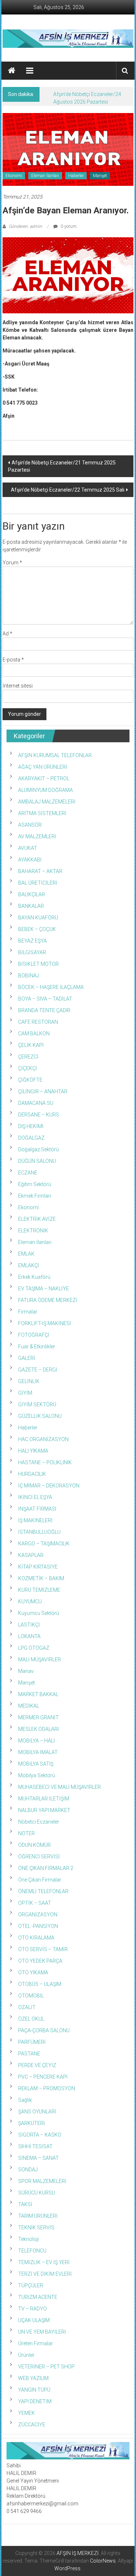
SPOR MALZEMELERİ (42, 2181)
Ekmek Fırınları (35, 1196)
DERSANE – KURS (39, 1115)
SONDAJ (28, 2170)
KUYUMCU (30, 1602)
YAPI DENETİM (35, 2401)
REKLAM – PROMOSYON (47, 2088)
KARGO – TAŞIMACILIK (44, 1544)
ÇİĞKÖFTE (30, 1080)
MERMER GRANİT (38, 1717)
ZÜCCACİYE (32, 2425)
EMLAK (26, 1254)
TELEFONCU (32, 2251)
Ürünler (26, 2355)
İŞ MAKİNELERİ (35, 1520)
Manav (26, 1671)
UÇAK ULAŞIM (34, 2320)
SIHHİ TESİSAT (35, 2146)
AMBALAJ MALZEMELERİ (47, 802)
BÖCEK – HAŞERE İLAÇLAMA (51, 987)
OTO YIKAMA (33, 1972)
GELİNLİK (29, 1381)
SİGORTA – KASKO (40, 2135)
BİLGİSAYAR (32, 952)
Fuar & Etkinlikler (37, 1347)
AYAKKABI (30, 860)
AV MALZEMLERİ (37, 836)
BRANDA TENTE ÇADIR (44, 1010)
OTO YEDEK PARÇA (40, 1961)
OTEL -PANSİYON (38, 1926)
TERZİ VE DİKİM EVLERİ (45, 2274)
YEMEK (26, 2413)
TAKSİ (25, 2204)
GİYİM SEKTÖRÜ (37, 1404)
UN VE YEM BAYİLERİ (42, 2332)
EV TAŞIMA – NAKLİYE (44, 1289)
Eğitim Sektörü (35, 1184)
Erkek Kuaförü (34, 1277)
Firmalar (28, 1312)
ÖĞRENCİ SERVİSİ (39, 1857)
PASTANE (29, 2054)
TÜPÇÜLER (31, 2285)
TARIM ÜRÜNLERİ (38, 2216)
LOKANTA (29, 1636)
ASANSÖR (30, 825)
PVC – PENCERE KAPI (43, 2077)
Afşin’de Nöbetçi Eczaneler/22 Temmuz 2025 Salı (68, 490)
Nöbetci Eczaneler (39, 1822)
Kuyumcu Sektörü (39, 1613)
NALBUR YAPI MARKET (44, 1810)
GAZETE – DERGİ (38, 1370)
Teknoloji (28, 2239)
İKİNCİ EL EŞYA (35, 1497)
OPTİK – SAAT (35, 1903)
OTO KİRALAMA (36, 1938)
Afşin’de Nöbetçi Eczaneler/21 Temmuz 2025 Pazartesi (62, 466)
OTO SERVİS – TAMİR (43, 1949)
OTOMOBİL (31, 1996)
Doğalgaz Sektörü (38, 1149)
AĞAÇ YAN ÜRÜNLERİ (43, 767)
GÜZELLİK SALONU (40, 1416)
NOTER (26, 1833)
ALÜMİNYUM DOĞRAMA (46, 790)
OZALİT (27, 2007)
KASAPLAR (31, 1555)
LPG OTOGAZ (34, 1648)
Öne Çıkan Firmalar (40, 1880)
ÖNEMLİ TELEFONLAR (43, 1891)
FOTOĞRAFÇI (34, 1335)
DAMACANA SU (36, 1103)
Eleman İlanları (45, 176)
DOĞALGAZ (31, 1138)
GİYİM (25, 1393)
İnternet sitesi (18, 686)
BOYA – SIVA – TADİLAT (45, 999)
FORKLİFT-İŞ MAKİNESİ (45, 1323)
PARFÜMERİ (32, 2042)
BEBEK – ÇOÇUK (37, 929)
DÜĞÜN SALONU (37, 1161)
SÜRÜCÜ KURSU (37, 2193)
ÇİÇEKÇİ (28, 1068)
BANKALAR (31, 906)
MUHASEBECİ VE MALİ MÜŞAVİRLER (59, 1787)
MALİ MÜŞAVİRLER (40, 1659)
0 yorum (68, 226)
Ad (7, 634)
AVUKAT (28, 848)
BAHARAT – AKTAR (40, 871)
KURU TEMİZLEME (39, 1590)
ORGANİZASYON (38, 1915)
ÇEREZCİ (28, 1057)
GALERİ (27, 1358)
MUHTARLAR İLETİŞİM (44, 1799)
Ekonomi (14, 176)
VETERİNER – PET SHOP (46, 2367)
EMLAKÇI (28, 1265)
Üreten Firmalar (36, 2343)
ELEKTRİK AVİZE (37, 1219)
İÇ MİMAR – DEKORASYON (49, 1486)
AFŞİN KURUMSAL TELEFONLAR (55, 755)
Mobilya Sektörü (37, 1775)
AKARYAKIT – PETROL (44, 778)
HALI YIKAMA (33, 1451)
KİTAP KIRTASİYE (38, 1567)
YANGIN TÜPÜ (34, 2390)
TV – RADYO (32, 2309)
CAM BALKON (34, 1034)
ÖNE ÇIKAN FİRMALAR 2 (46, 1868)
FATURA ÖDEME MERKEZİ (48, 1300)
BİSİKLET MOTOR (38, 964)
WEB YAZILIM (33, 2378)
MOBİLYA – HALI (36, 1741)
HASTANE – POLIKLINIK (45, 1462)
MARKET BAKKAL (38, 1694)
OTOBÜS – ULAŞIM (40, 1984)
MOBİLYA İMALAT (38, 1752)
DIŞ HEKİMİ (31, 1126)
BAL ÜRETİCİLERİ (38, 883)
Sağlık (25, 2100)
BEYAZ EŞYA (32, 941)
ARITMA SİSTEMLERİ (42, 813)
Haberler (76, 176)
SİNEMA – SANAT (38, 2158)
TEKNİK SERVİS (36, 2228)
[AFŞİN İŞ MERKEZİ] (12, 71)
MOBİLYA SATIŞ (36, 1764)
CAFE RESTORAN (38, 1022)
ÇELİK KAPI (31, 1045)
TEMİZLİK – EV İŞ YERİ (44, 2262)
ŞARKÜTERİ (32, 2123)
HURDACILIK (32, 1474)
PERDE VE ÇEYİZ (37, 2065)
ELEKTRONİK (33, 1231)
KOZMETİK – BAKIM (41, 1578)
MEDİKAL (29, 1706)
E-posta (13, 660)
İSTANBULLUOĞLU (39, 1532)
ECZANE (28, 1173)
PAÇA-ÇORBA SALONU (44, 2030)
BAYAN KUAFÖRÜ (38, 918)
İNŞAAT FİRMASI (37, 1509)
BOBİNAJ (29, 976)
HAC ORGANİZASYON (43, 1439)
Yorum (12, 563)
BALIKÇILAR (32, 894)
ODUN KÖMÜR (34, 1845)
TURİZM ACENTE (38, 2297)
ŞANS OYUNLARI (37, 2112)
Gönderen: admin (25, 226)
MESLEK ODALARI (38, 1729)
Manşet (100, 176)
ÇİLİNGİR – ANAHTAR (43, 1091)
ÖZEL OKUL (31, 2019)
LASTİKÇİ (29, 1625)
